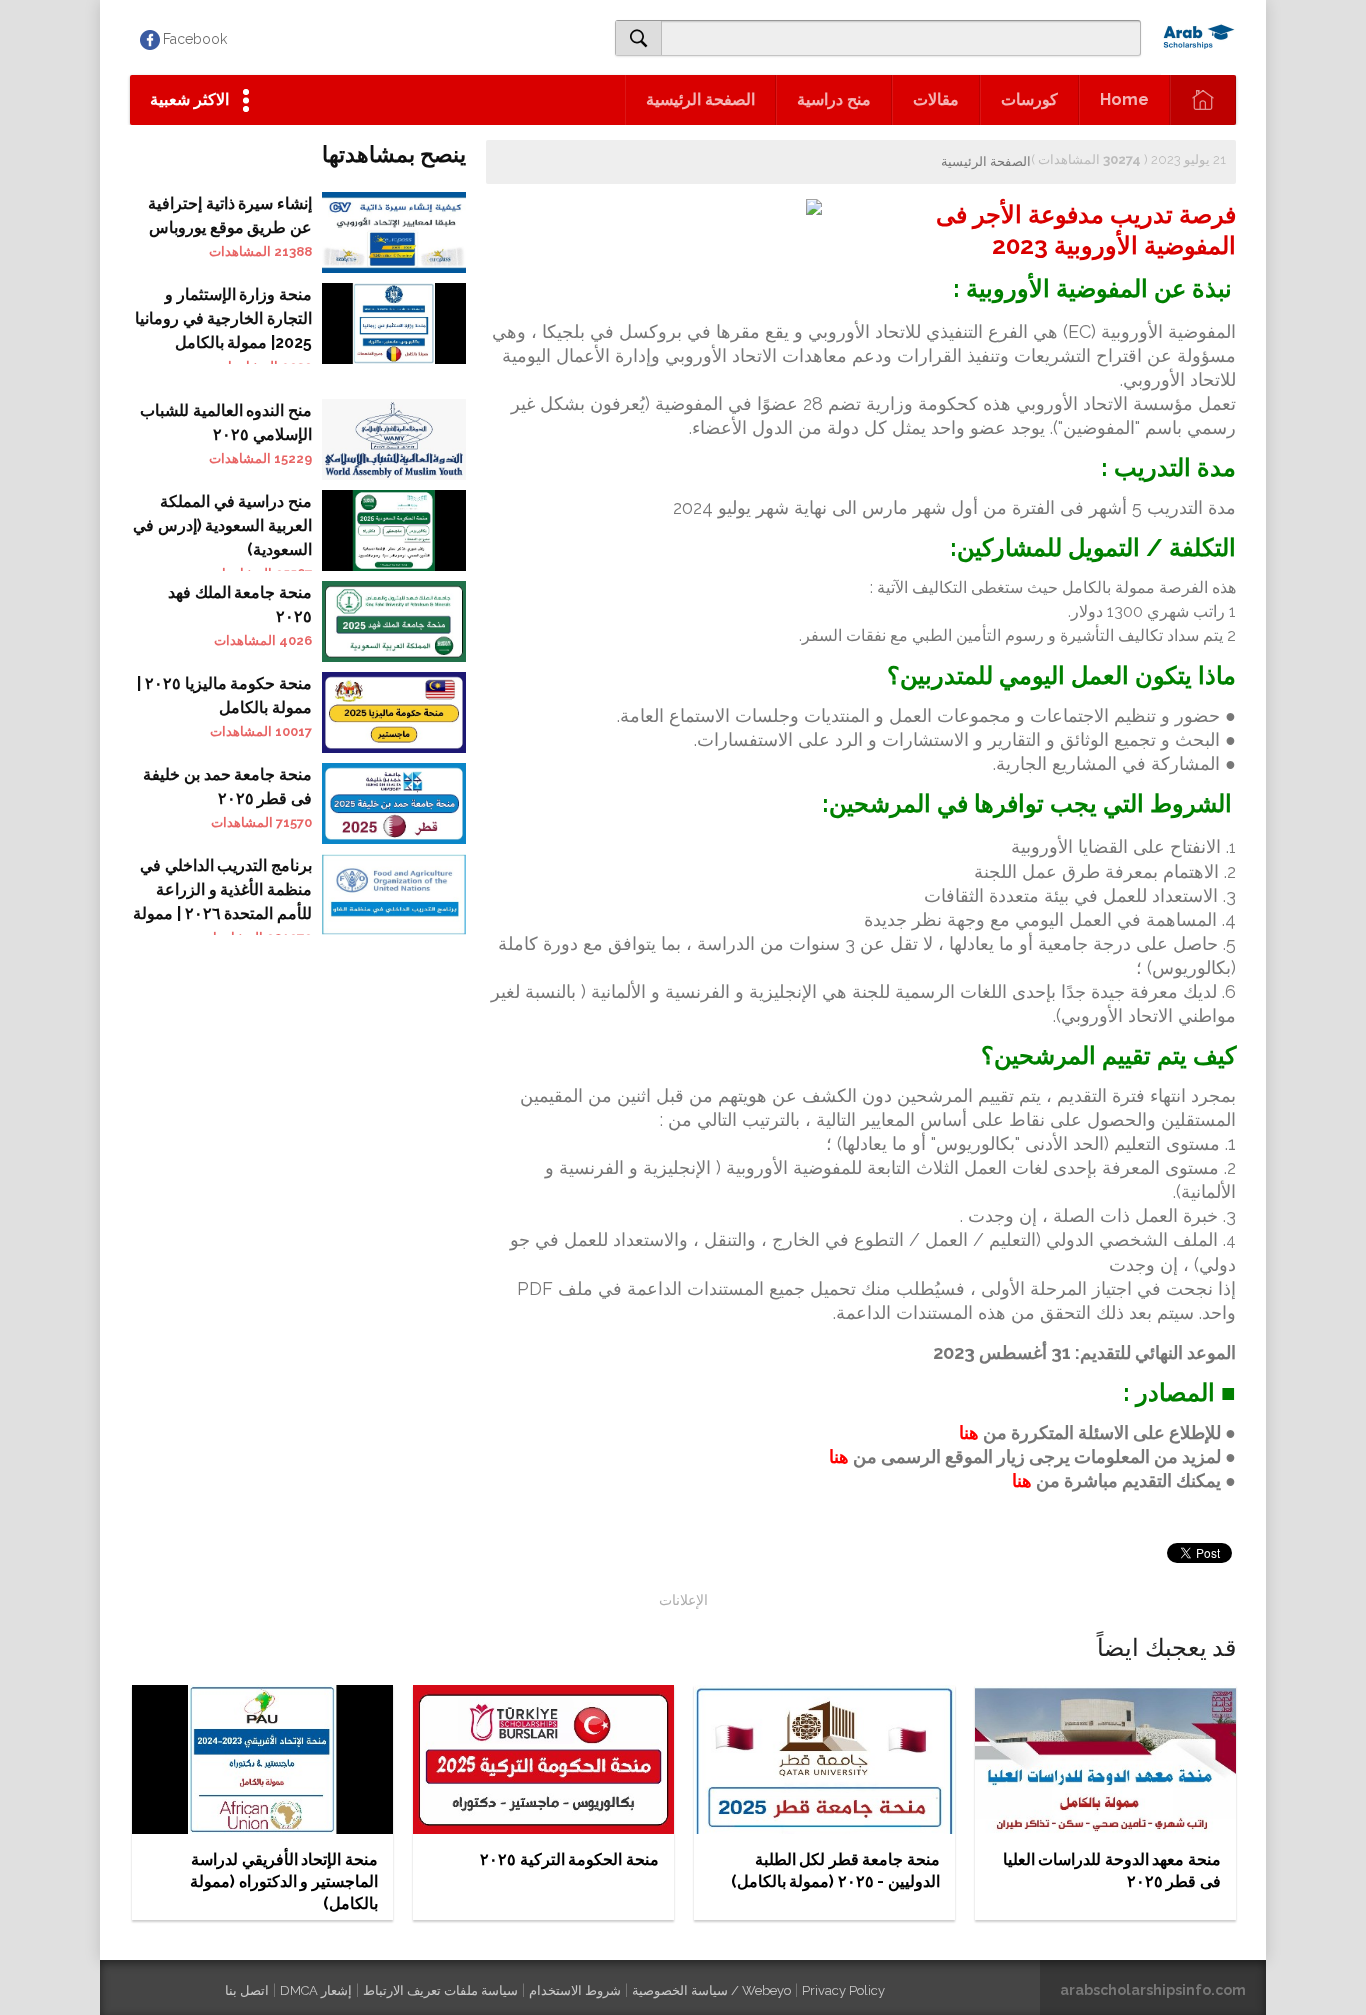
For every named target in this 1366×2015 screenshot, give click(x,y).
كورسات (1029, 99)
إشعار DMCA (316, 1990)
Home (1124, 99)
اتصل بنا (247, 1990)
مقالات (936, 99)
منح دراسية (834, 99)
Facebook (195, 39)
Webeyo (766, 1990)
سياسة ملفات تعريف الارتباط (440, 1990)
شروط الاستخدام (575, 1990)
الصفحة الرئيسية (700, 99)
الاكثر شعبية (189, 99)
